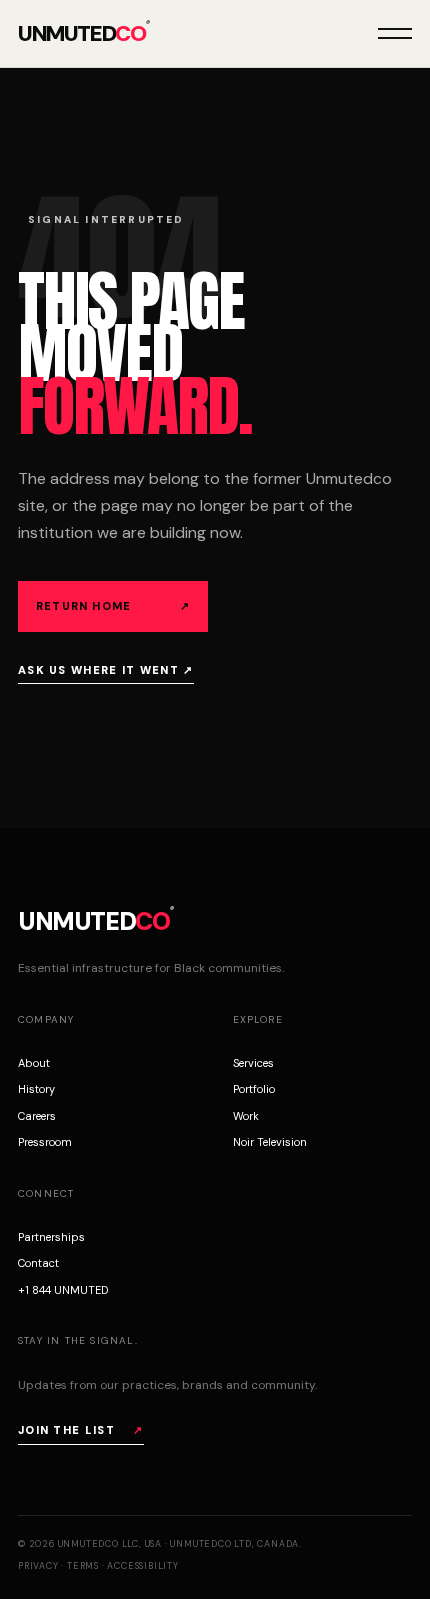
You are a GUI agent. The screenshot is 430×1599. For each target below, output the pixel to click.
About (34, 1063)
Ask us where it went (106, 670)
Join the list (81, 1430)
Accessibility (142, 1566)
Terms (83, 1566)
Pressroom (45, 1142)
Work (246, 1116)
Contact (38, 1263)
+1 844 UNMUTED (63, 1290)
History (36, 1089)
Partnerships (51, 1237)
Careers (37, 1116)
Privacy (38, 1566)
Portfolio (254, 1089)
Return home (113, 606)
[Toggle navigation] (395, 34)
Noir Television (270, 1142)
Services (253, 1063)
